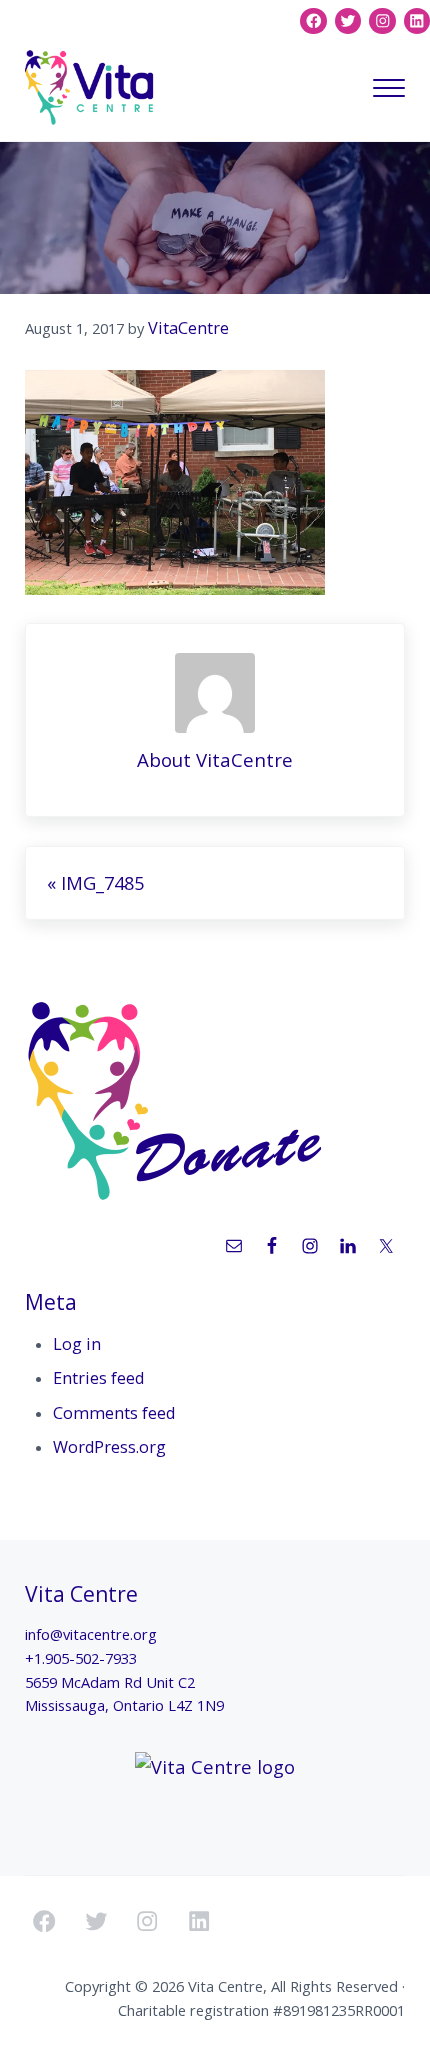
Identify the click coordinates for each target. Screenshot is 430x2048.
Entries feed (98, 1378)
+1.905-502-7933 (81, 1658)
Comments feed (114, 1413)
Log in (77, 1344)
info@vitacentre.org (91, 1634)
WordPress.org (109, 1447)
